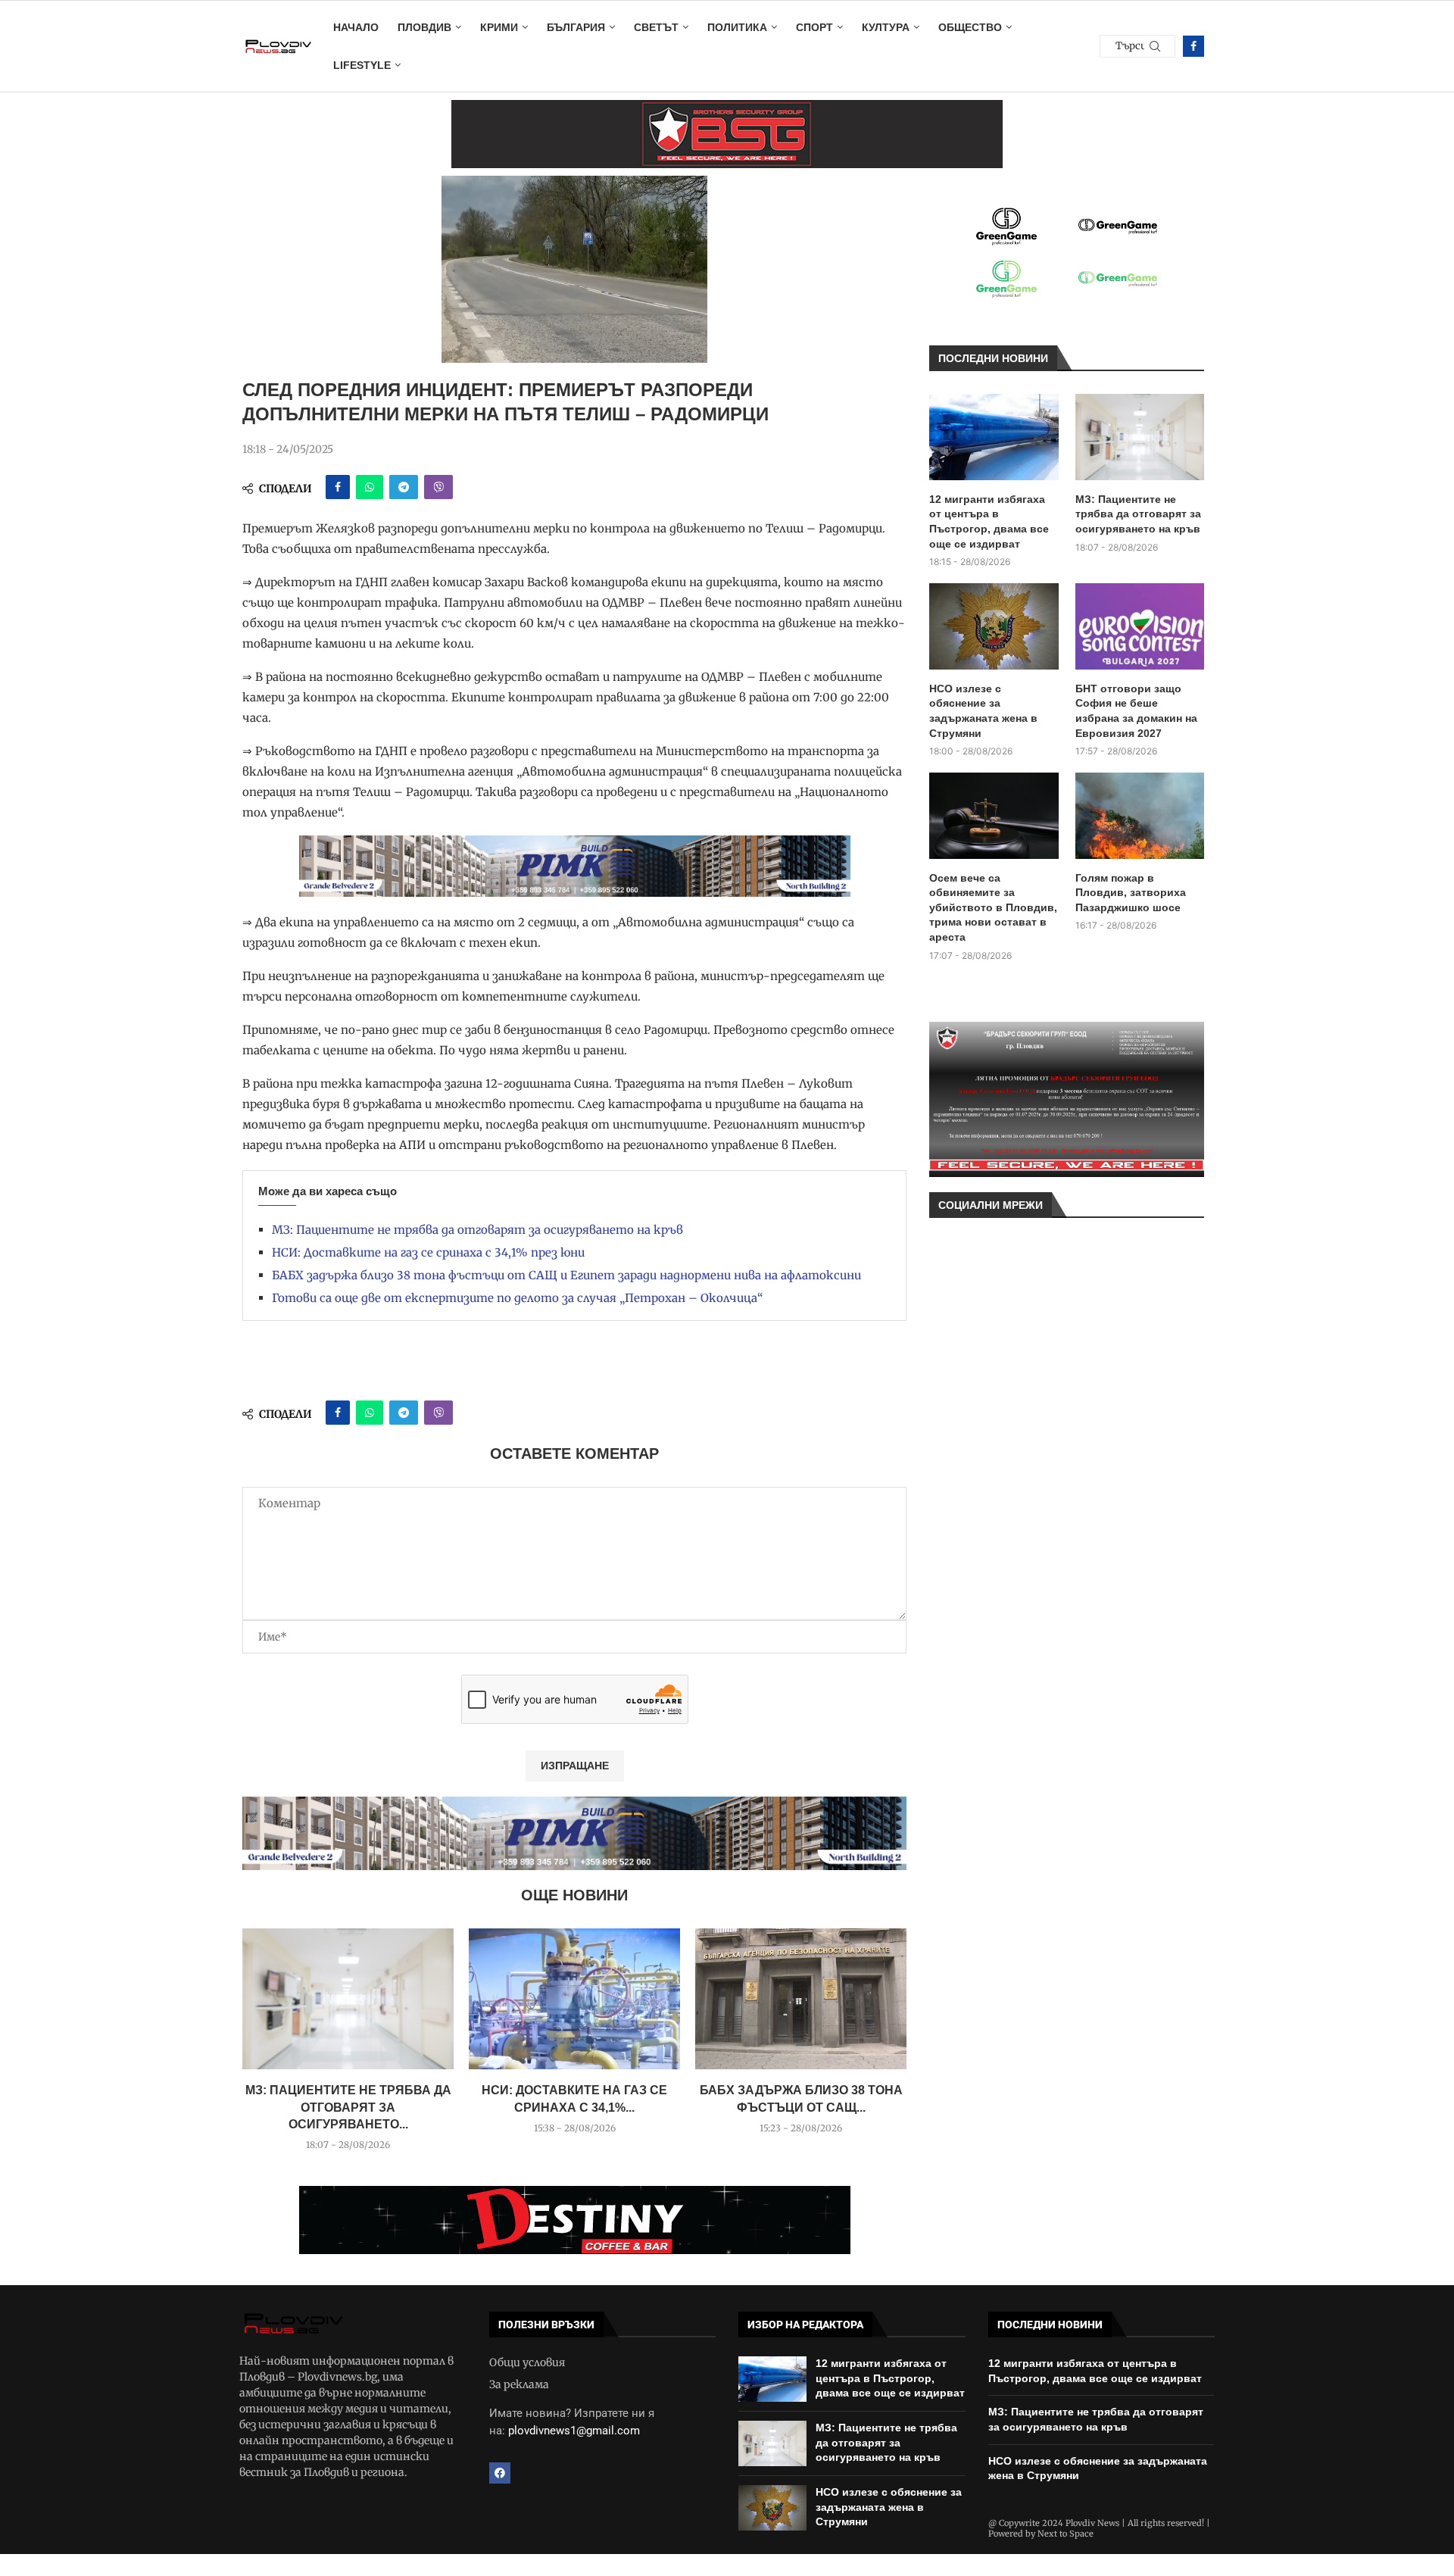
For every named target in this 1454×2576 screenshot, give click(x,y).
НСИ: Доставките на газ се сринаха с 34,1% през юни (428, 1252)
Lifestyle (362, 65)
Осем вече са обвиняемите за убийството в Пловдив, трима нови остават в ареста (993, 907)
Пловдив (424, 27)
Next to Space (1066, 2534)
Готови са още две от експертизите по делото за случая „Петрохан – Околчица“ (517, 1298)
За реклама (519, 2384)
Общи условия (527, 2362)
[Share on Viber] (438, 487)
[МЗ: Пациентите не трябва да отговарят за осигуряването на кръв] (348, 1999)
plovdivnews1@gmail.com (574, 2431)
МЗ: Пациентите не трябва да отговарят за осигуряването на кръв (477, 1230)
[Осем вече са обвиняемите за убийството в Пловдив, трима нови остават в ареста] (994, 816)
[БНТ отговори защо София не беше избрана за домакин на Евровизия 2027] (1140, 626)
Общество (970, 27)
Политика (737, 27)
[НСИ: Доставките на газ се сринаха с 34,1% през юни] (574, 1999)
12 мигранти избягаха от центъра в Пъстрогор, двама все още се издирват (989, 521)
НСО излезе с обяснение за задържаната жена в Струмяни (983, 711)
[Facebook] (1193, 46)
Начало (356, 27)
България (576, 27)
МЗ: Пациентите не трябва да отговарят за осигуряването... (348, 2107)
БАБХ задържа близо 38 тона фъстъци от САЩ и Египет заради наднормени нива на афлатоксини (566, 1275)
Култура (886, 27)
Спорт (814, 27)
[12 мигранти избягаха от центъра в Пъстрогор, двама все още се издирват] (994, 437)
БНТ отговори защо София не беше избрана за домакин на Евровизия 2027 (1136, 711)
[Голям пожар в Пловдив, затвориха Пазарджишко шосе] (1140, 816)
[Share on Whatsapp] (370, 487)
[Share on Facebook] (338, 487)
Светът (656, 27)
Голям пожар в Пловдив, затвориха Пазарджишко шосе (1131, 893)
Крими (499, 27)
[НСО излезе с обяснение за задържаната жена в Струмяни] (994, 626)
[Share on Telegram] (404, 487)
